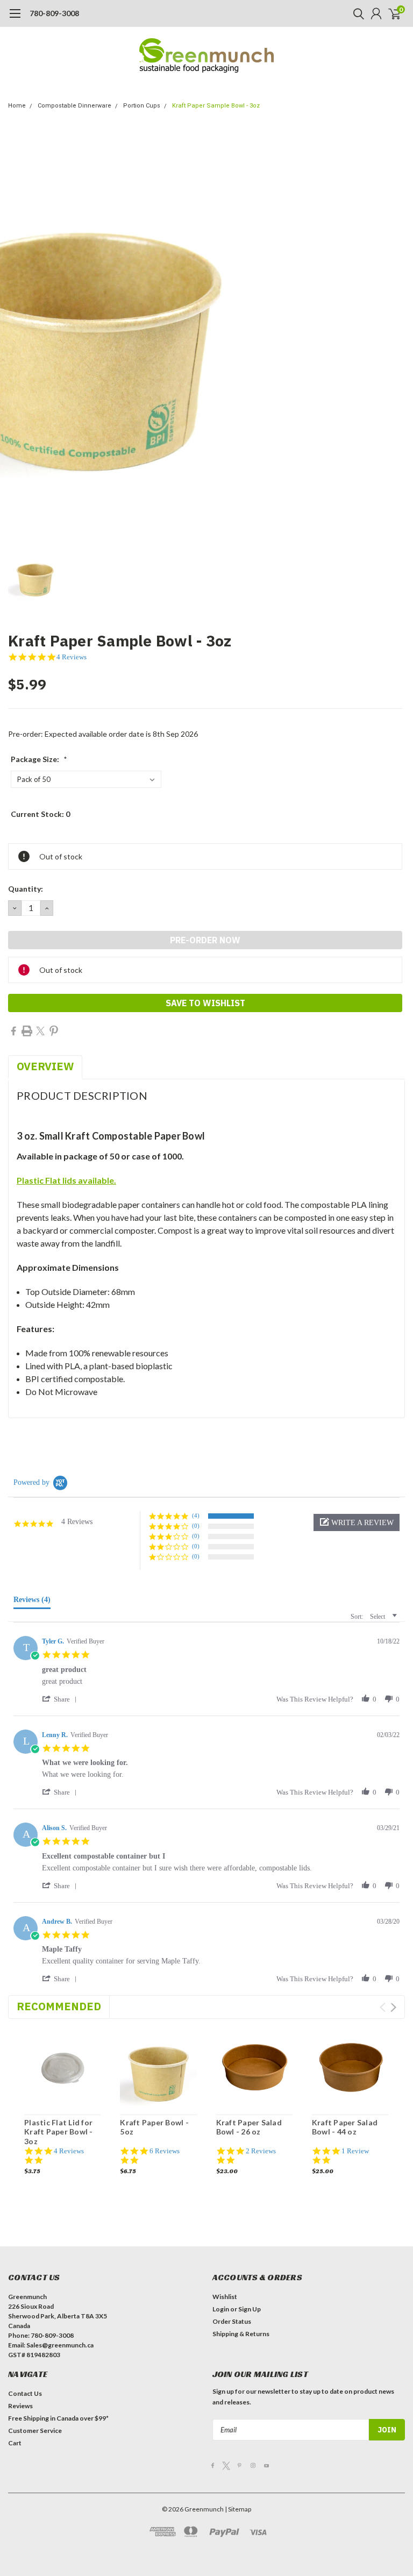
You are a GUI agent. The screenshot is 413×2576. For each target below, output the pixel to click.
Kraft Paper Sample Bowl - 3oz (216, 106)
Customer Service (35, 2431)
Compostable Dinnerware (74, 106)
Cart (15, 2443)
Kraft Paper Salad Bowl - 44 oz (345, 2127)
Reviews (20, 2406)
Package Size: (39, 759)
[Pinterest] (54, 1031)
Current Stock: (40, 814)
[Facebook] (13, 1031)
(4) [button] (196, 1515)
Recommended (59, 2006)
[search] (356, 13)
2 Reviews (261, 2151)
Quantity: (26, 889)
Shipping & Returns (241, 2334)
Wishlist (225, 2297)
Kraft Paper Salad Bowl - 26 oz (249, 2127)
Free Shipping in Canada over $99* (58, 2418)
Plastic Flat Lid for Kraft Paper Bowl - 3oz (59, 2132)
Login (221, 2309)
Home (17, 106)
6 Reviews (165, 2151)
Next (393, 2007)
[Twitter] (40, 1031)
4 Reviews (72, 657)
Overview (45, 1066)
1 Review (355, 2151)
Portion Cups (142, 106)
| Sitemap (238, 2509)
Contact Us (25, 2393)
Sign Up (250, 2309)
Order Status (232, 2321)
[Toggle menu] (15, 19)
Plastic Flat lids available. (66, 1180)
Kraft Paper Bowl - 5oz (154, 2127)
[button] (357, 1522)
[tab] (32, 1602)
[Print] (27, 1031)
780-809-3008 (54, 13)
